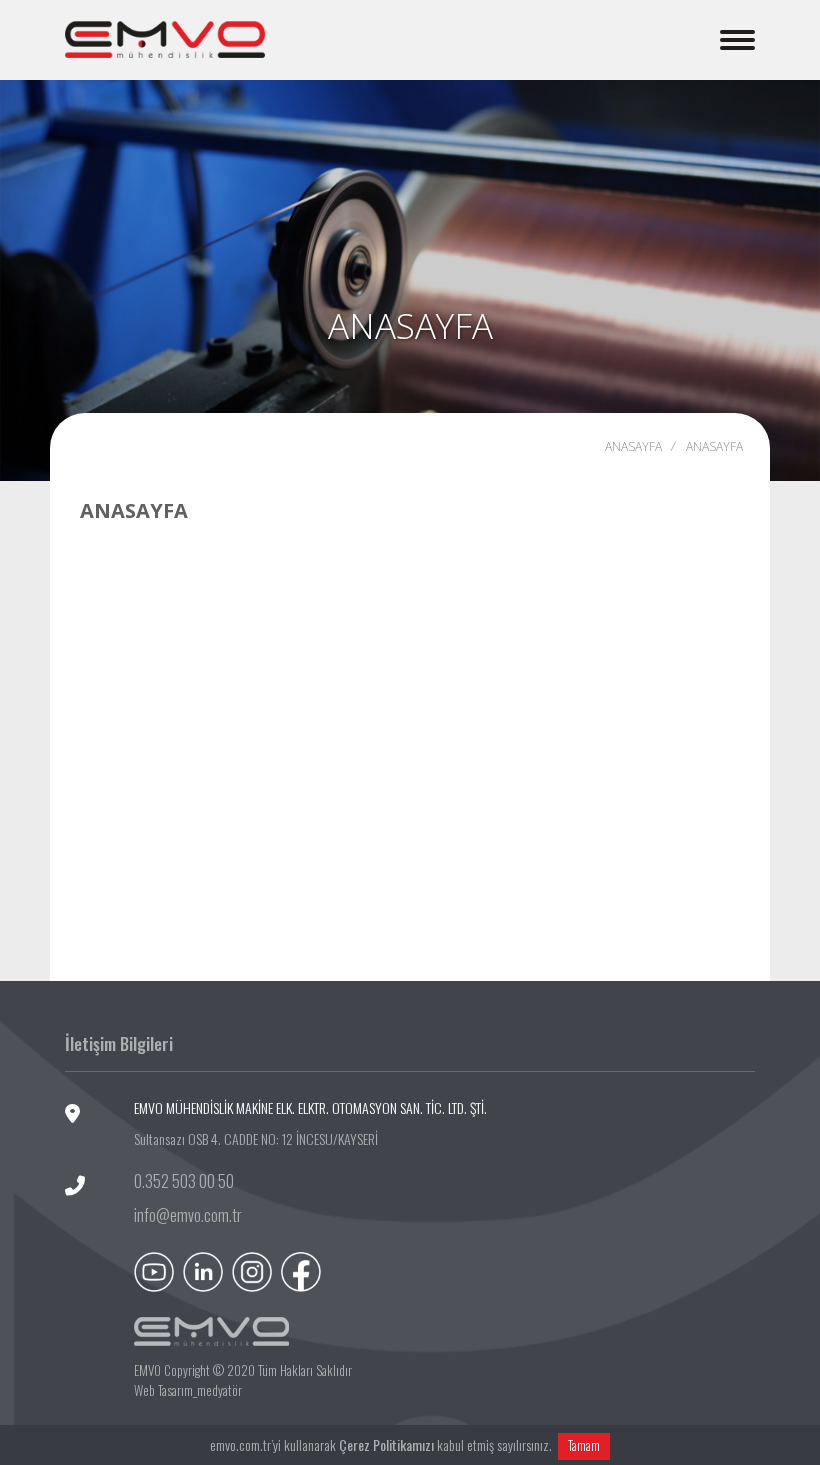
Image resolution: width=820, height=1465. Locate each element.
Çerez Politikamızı (386, 1444)
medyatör (219, 1390)
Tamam (584, 1445)
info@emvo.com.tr (188, 1215)
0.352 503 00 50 (184, 1181)
